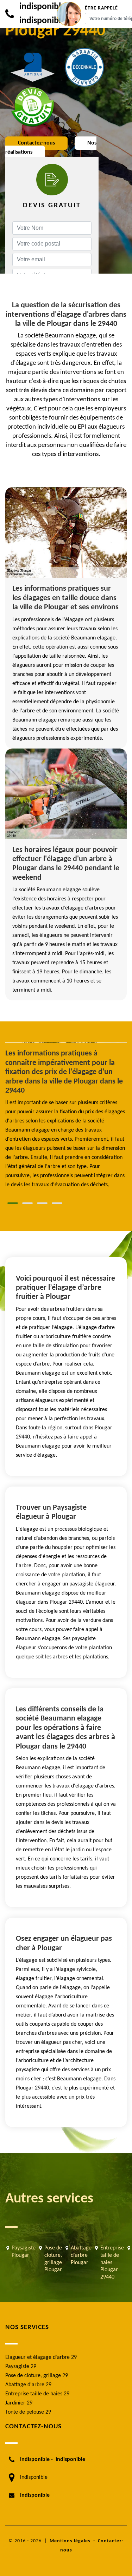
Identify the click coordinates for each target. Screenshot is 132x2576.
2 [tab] (27, 1203)
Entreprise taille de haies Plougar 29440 (112, 2263)
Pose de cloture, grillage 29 (37, 2376)
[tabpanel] (66, 1119)
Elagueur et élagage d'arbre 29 (41, 2357)
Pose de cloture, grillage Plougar (53, 2259)
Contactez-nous (36, 143)
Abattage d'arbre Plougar (81, 2255)
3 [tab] (42, 1203)
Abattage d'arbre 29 (28, 2385)
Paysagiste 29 (21, 2367)
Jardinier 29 (19, 2403)
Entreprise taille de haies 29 (37, 2394)
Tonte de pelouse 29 (28, 2412)
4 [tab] (57, 1203)
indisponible (42, 7)
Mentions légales (70, 2541)
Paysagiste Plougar (24, 2252)
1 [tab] (13, 1203)
